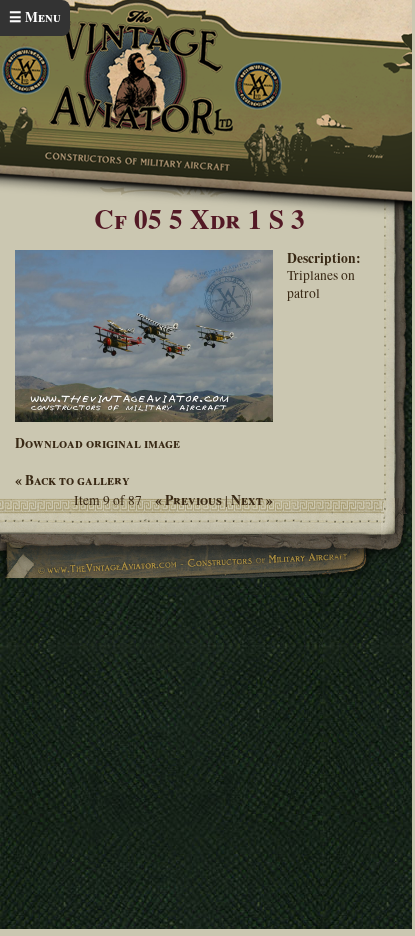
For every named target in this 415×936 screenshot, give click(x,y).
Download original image (97, 443)
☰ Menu (35, 17)
